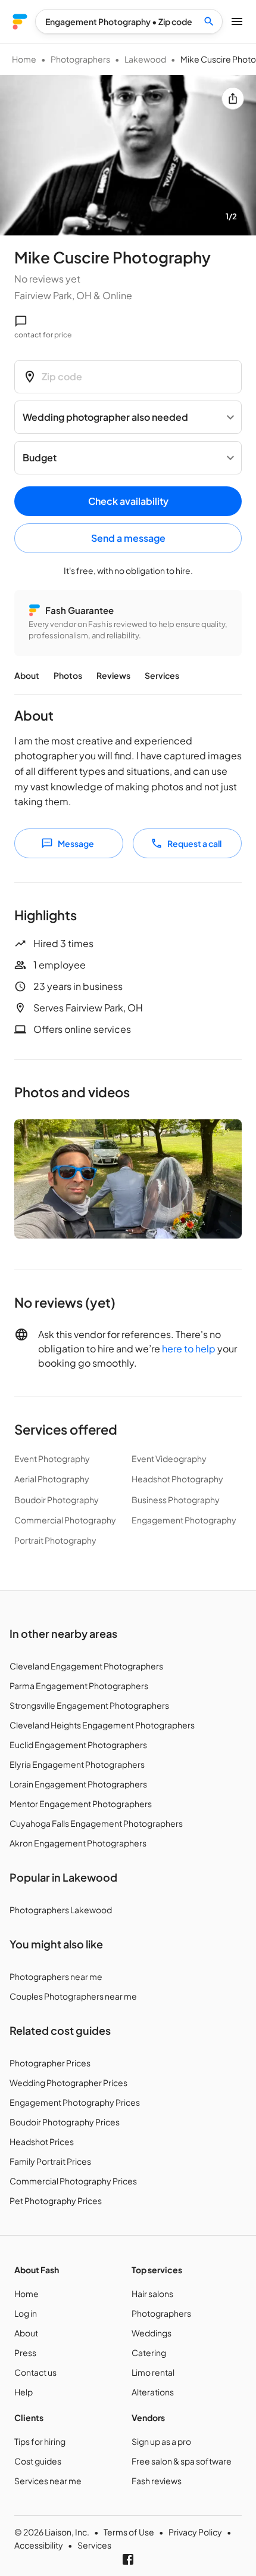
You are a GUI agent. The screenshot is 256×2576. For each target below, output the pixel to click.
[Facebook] (128, 2559)
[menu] (20, 22)
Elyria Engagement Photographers (77, 1764)
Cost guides (38, 2461)
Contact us (35, 2372)
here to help (189, 1348)
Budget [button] (40, 457)
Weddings (152, 2333)
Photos (68, 675)
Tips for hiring (40, 2441)
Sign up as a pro (161, 2441)
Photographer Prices (50, 2063)
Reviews (113, 675)
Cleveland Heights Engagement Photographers (102, 1725)
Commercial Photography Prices (73, 2181)
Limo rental (153, 2372)
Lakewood (145, 59)
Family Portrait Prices (50, 2161)
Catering (149, 2352)
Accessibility (39, 2545)
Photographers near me (56, 1976)
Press (25, 2352)
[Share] (233, 98)
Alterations (153, 2392)
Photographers (80, 59)
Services (162, 675)
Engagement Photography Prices (75, 2102)
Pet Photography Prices (56, 2201)
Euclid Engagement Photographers (78, 1745)
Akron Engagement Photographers (78, 1843)
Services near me (48, 2481)
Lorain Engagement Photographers (78, 1784)
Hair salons (152, 2293)
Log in (26, 2313)
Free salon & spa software (182, 2461)
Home (24, 59)
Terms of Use (129, 2532)
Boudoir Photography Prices (65, 2122)
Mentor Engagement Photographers (81, 1804)
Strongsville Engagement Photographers (89, 1705)
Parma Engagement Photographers (79, 1686)
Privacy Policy (195, 2532)
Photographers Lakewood (61, 1910)
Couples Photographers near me (73, 1996)
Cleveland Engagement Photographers (86, 1666)
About (27, 675)
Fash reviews (157, 2481)
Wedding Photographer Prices (68, 2082)
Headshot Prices (42, 2142)
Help (24, 2392)
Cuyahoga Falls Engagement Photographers (96, 1823)
